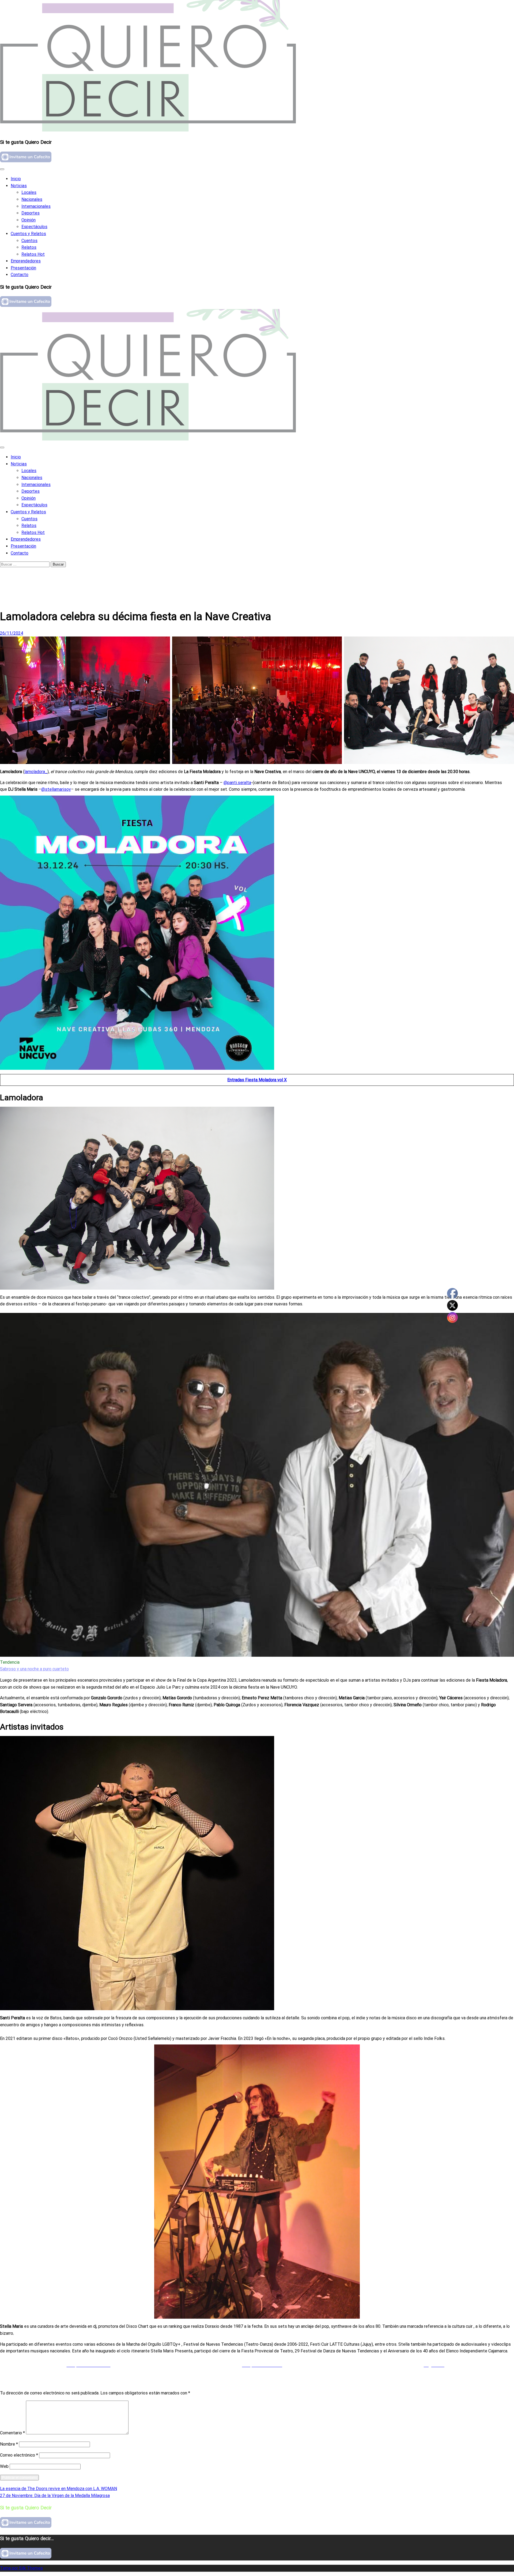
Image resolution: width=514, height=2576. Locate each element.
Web (4, 2466)
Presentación (23, 268)
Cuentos (29, 241)
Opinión (29, 220)
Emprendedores (26, 261)
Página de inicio (26, 575)
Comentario (12, 2433)
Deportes (31, 213)
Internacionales (36, 206)
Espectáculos (34, 227)
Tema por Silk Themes (21, 2568)
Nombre (9, 2444)
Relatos (29, 247)
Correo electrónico (19, 2455)
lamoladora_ (36, 772)
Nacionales (32, 199)
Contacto (20, 275)
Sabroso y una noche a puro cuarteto (34, 1669)
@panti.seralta (237, 783)
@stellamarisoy (56, 789)
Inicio (16, 179)
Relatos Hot (33, 254)
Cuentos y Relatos (28, 234)
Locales (29, 192)
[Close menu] (2, 169)
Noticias (19, 186)
